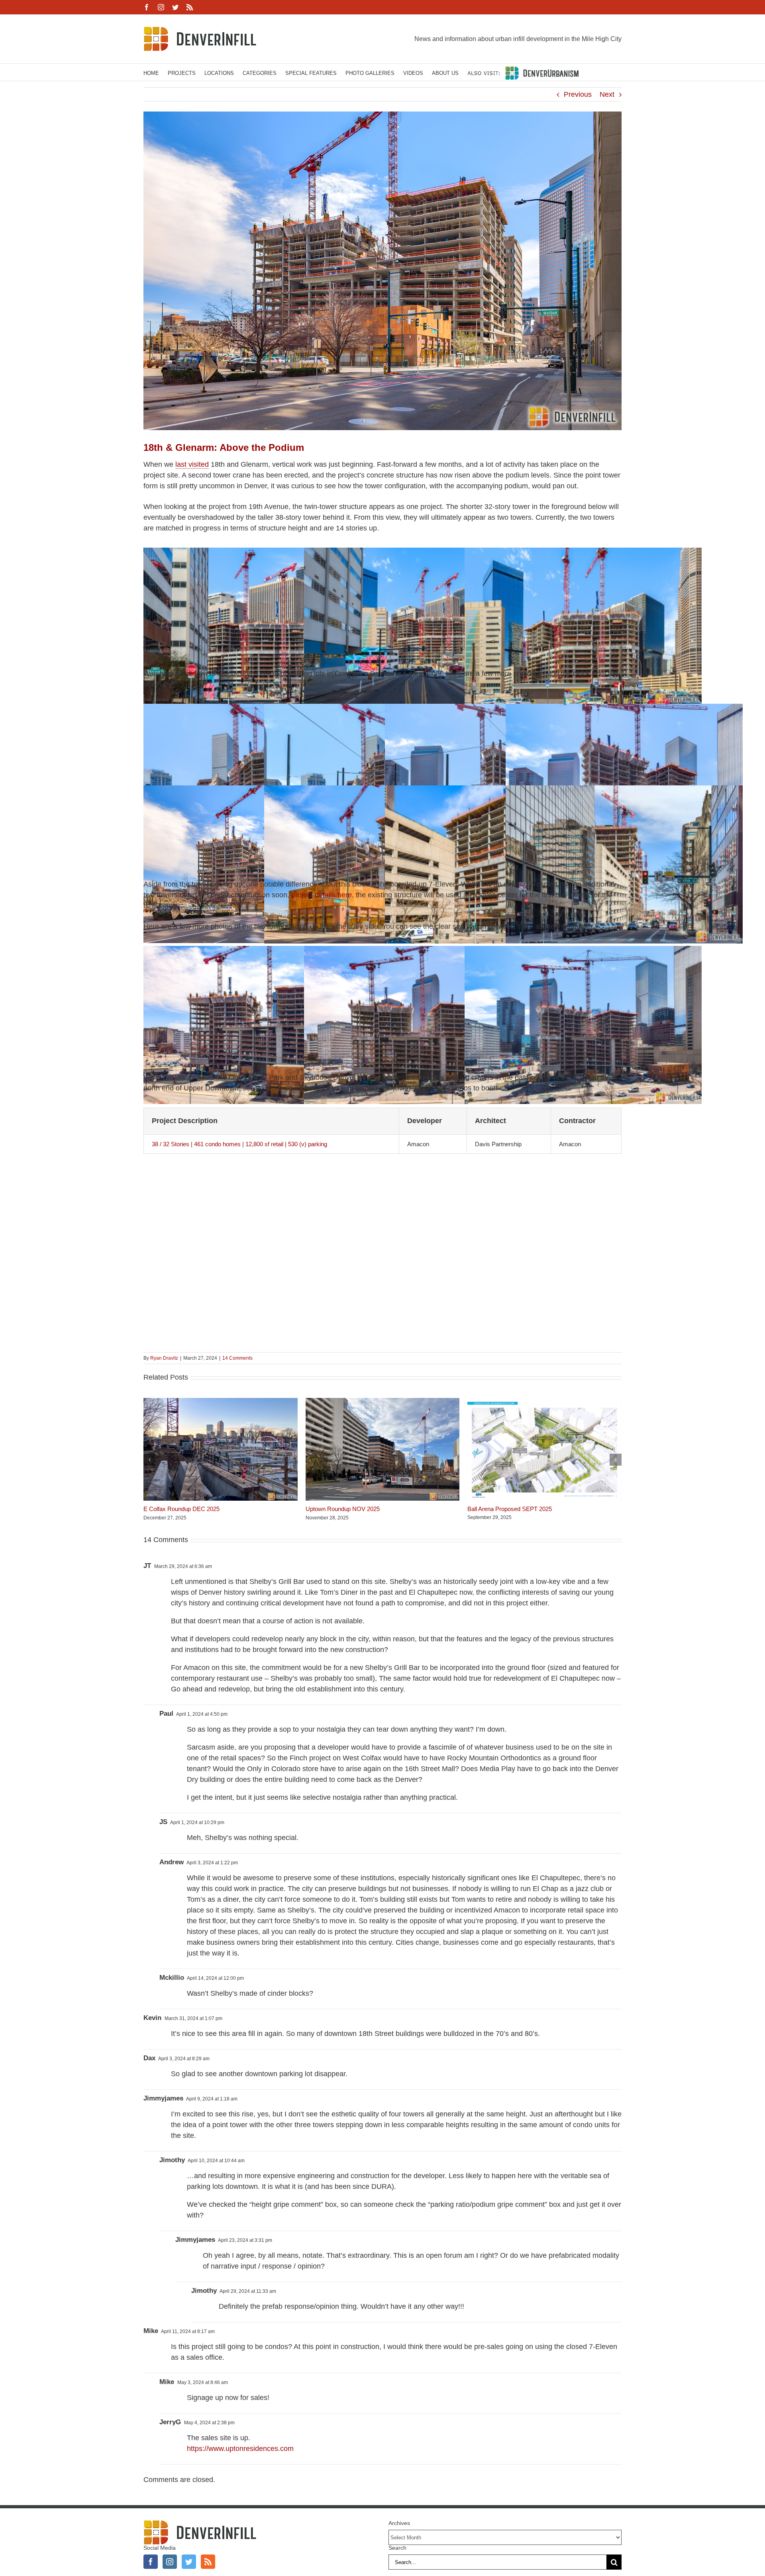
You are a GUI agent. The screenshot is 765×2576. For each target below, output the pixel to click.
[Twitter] (189, 2562)
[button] (149, 1460)
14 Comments (237, 1358)
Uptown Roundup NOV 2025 (343, 1509)
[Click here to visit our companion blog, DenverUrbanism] (523, 72)
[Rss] (208, 2562)
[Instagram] (170, 2562)
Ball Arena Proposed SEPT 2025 (510, 1509)
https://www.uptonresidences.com (240, 2449)
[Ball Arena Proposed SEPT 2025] (544, 1402)
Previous (578, 94)
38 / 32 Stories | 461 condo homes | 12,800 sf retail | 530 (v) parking (239, 1144)
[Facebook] (151, 2562)
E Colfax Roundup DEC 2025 (181, 1509)
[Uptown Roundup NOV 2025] (383, 1402)
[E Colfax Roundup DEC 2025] (221, 1402)
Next (607, 94)
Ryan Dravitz (164, 1358)
